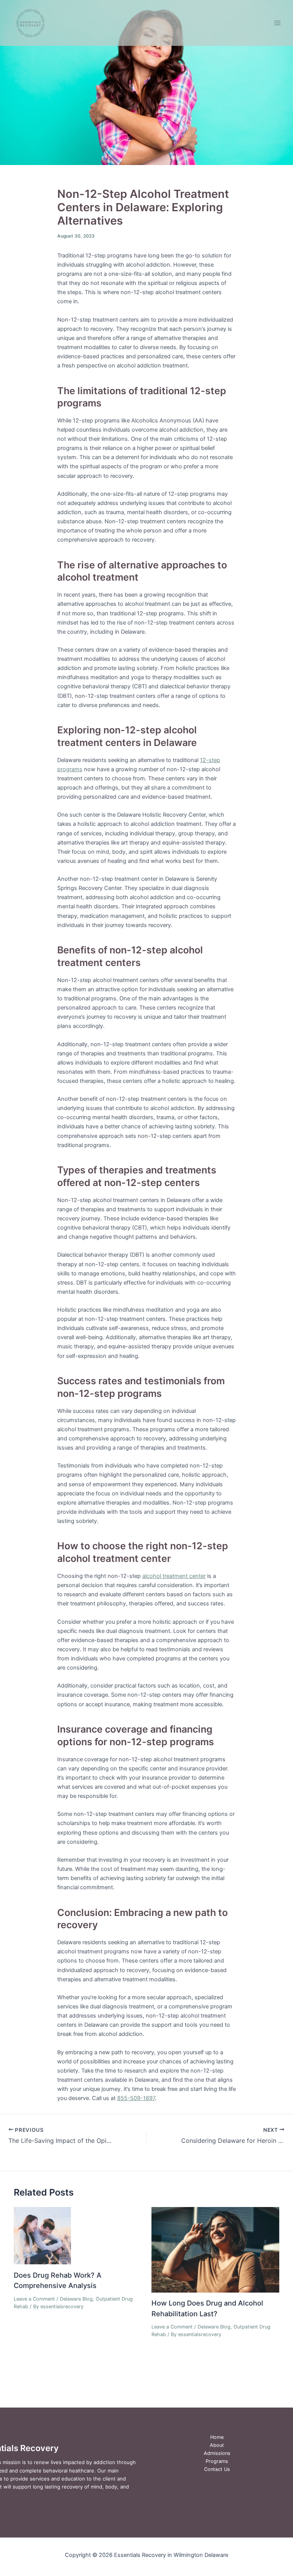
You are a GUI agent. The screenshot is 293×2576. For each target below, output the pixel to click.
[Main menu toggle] (277, 23)
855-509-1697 (136, 2098)
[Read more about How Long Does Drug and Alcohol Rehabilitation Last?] (215, 2249)
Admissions (217, 2453)
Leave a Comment (34, 2299)
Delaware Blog (76, 2299)
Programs (217, 2461)
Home (217, 2437)
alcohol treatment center (174, 1576)
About (217, 2445)
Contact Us (217, 2469)
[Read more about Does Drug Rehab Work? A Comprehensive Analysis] (42, 2235)
